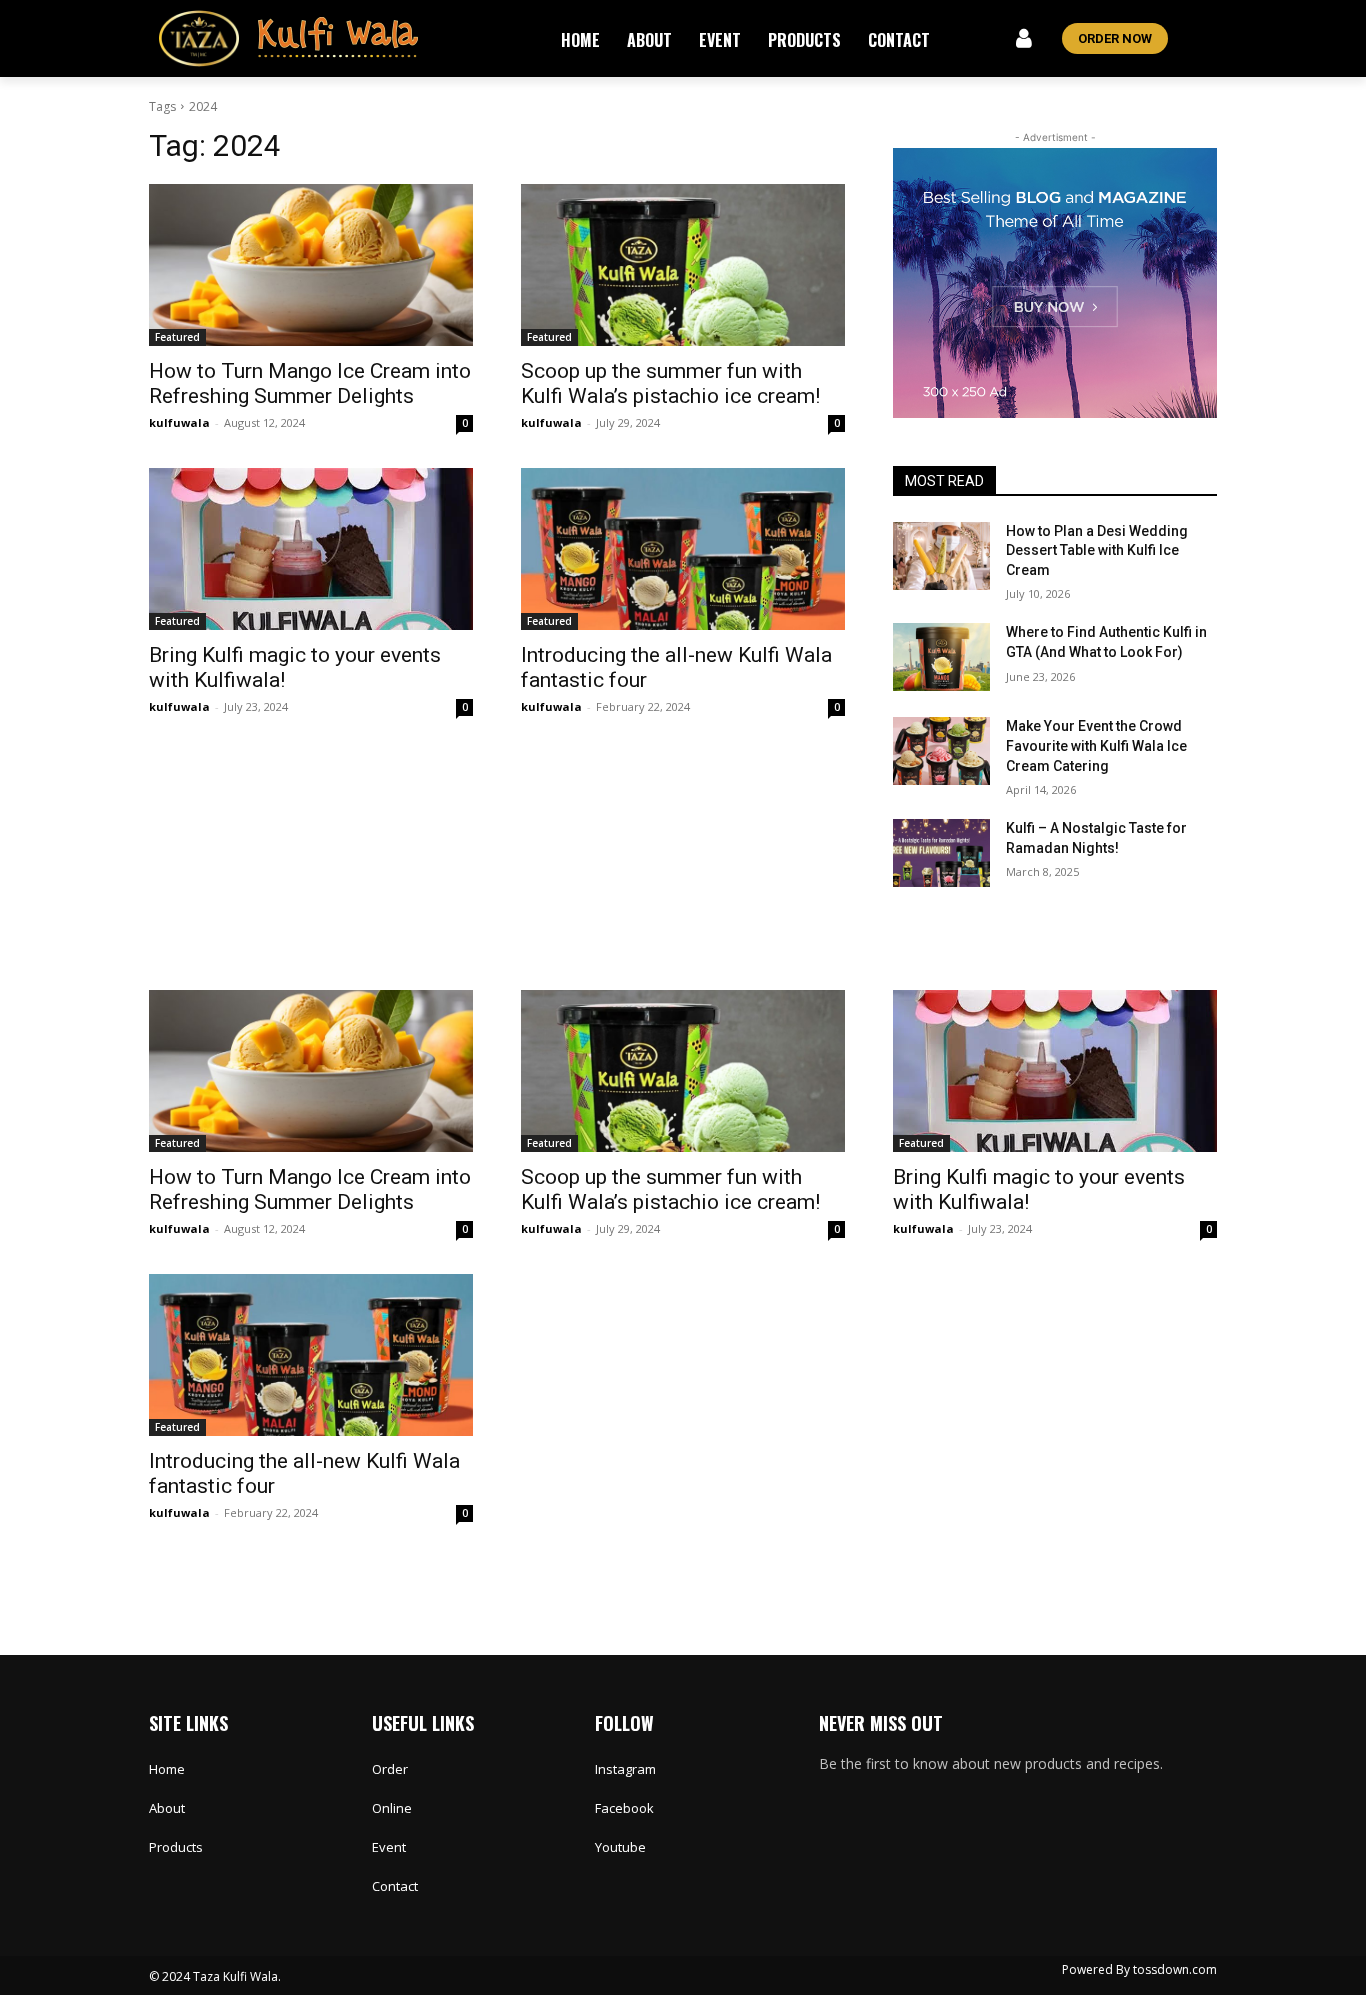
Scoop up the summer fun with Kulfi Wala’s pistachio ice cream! (670, 383)
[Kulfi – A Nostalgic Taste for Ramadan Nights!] (941, 853)
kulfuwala (179, 422)
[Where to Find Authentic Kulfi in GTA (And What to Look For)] (941, 657)
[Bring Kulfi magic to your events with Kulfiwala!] (311, 549)
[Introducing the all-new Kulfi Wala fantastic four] (683, 549)
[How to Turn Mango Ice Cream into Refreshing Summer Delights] (311, 265)
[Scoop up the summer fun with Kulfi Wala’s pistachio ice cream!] (683, 265)
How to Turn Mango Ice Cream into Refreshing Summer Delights (310, 383)
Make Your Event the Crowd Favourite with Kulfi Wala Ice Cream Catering (1096, 745)
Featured (177, 337)
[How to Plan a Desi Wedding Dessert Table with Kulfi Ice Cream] (941, 556)
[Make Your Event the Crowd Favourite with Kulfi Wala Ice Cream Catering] (941, 751)
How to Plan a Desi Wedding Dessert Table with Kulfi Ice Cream (1097, 550)
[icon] (1024, 40)
